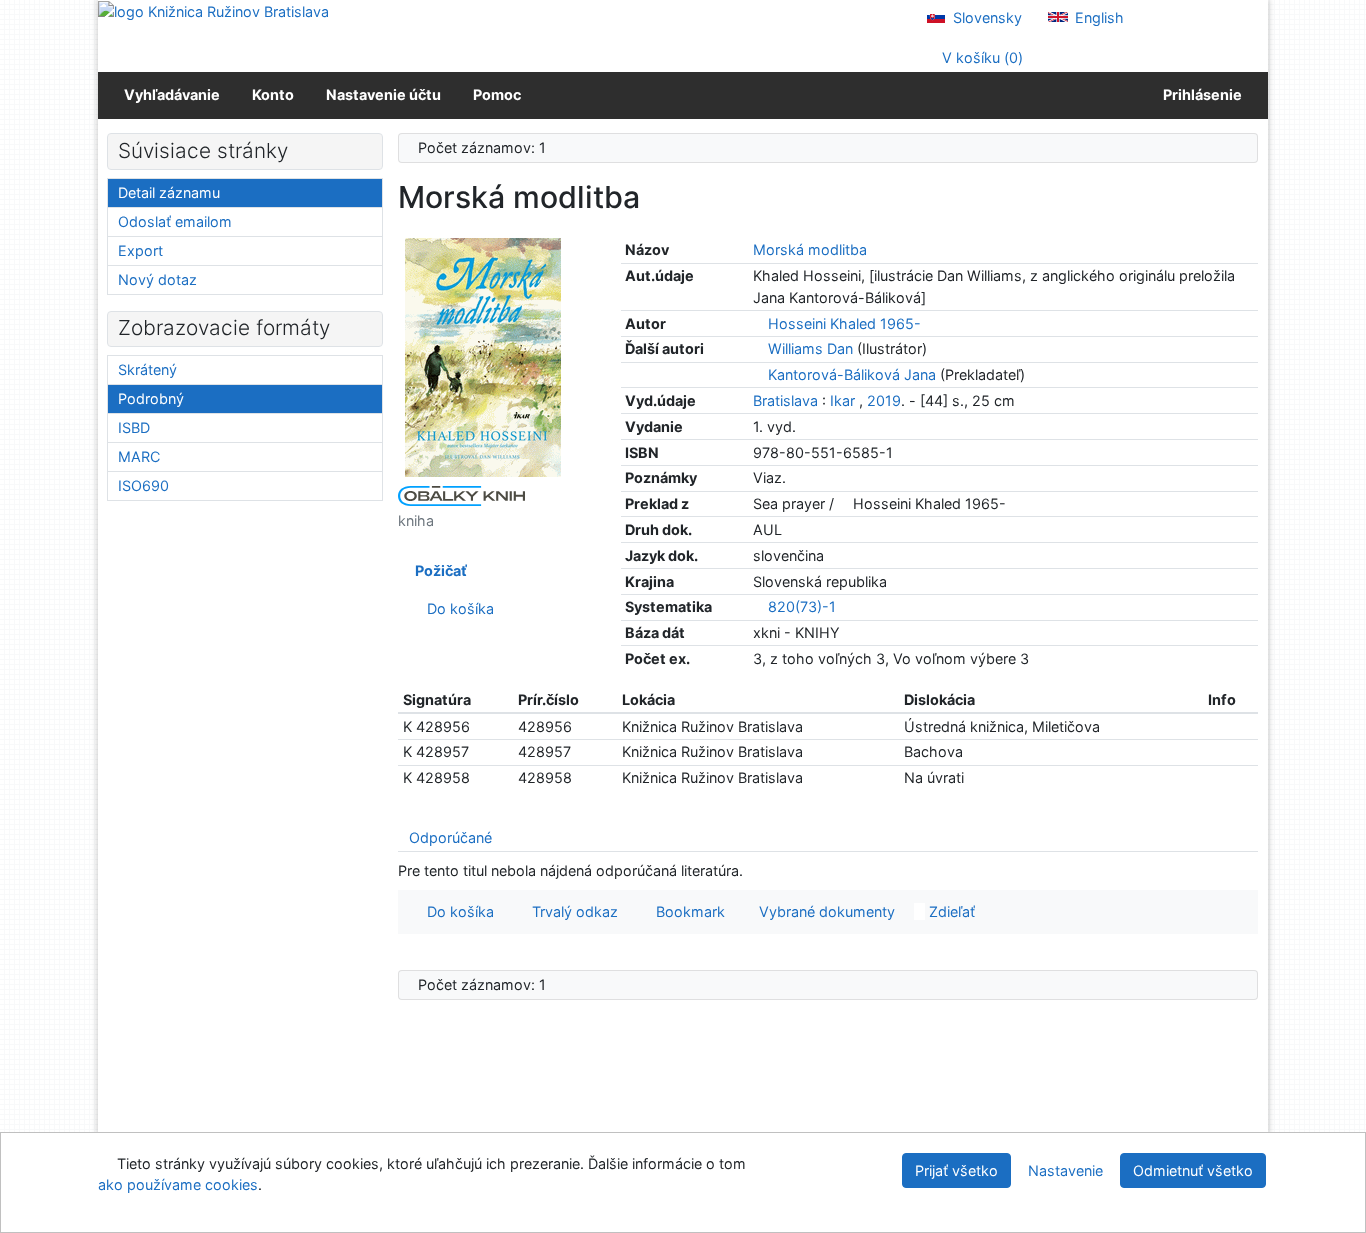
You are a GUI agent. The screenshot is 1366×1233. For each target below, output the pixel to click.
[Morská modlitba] (483, 356)
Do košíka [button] (456, 911)
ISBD (134, 427)
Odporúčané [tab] (450, 837)
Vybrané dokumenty (825, 911)
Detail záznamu (169, 192)
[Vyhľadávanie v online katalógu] (213, 10)
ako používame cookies (178, 1184)
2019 (884, 400)
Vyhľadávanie (172, 94)
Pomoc (497, 94)
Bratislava (785, 400)
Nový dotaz (157, 279)
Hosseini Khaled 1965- (844, 323)
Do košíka (456, 608)
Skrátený (147, 369)
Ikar (842, 400)
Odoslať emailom (175, 221)
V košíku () (980, 57)
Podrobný (151, 398)
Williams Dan (810, 348)
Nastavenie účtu (383, 94)
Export (140, 250)
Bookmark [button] (686, 911)
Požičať (438, 570)
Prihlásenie (1199, 94)
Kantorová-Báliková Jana (852, 374)
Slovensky (985, 17)
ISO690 (143, 485)
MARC (139, 456)
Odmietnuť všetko (1193, 1170)
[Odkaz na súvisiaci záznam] (758, 323)
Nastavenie (1065, 1170)
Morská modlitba (810, 249)
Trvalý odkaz (571, 911)
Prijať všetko (956, 1170)
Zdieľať (950, 911)
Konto (273, 94)
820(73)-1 (802, 606)
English (1097, 17)
